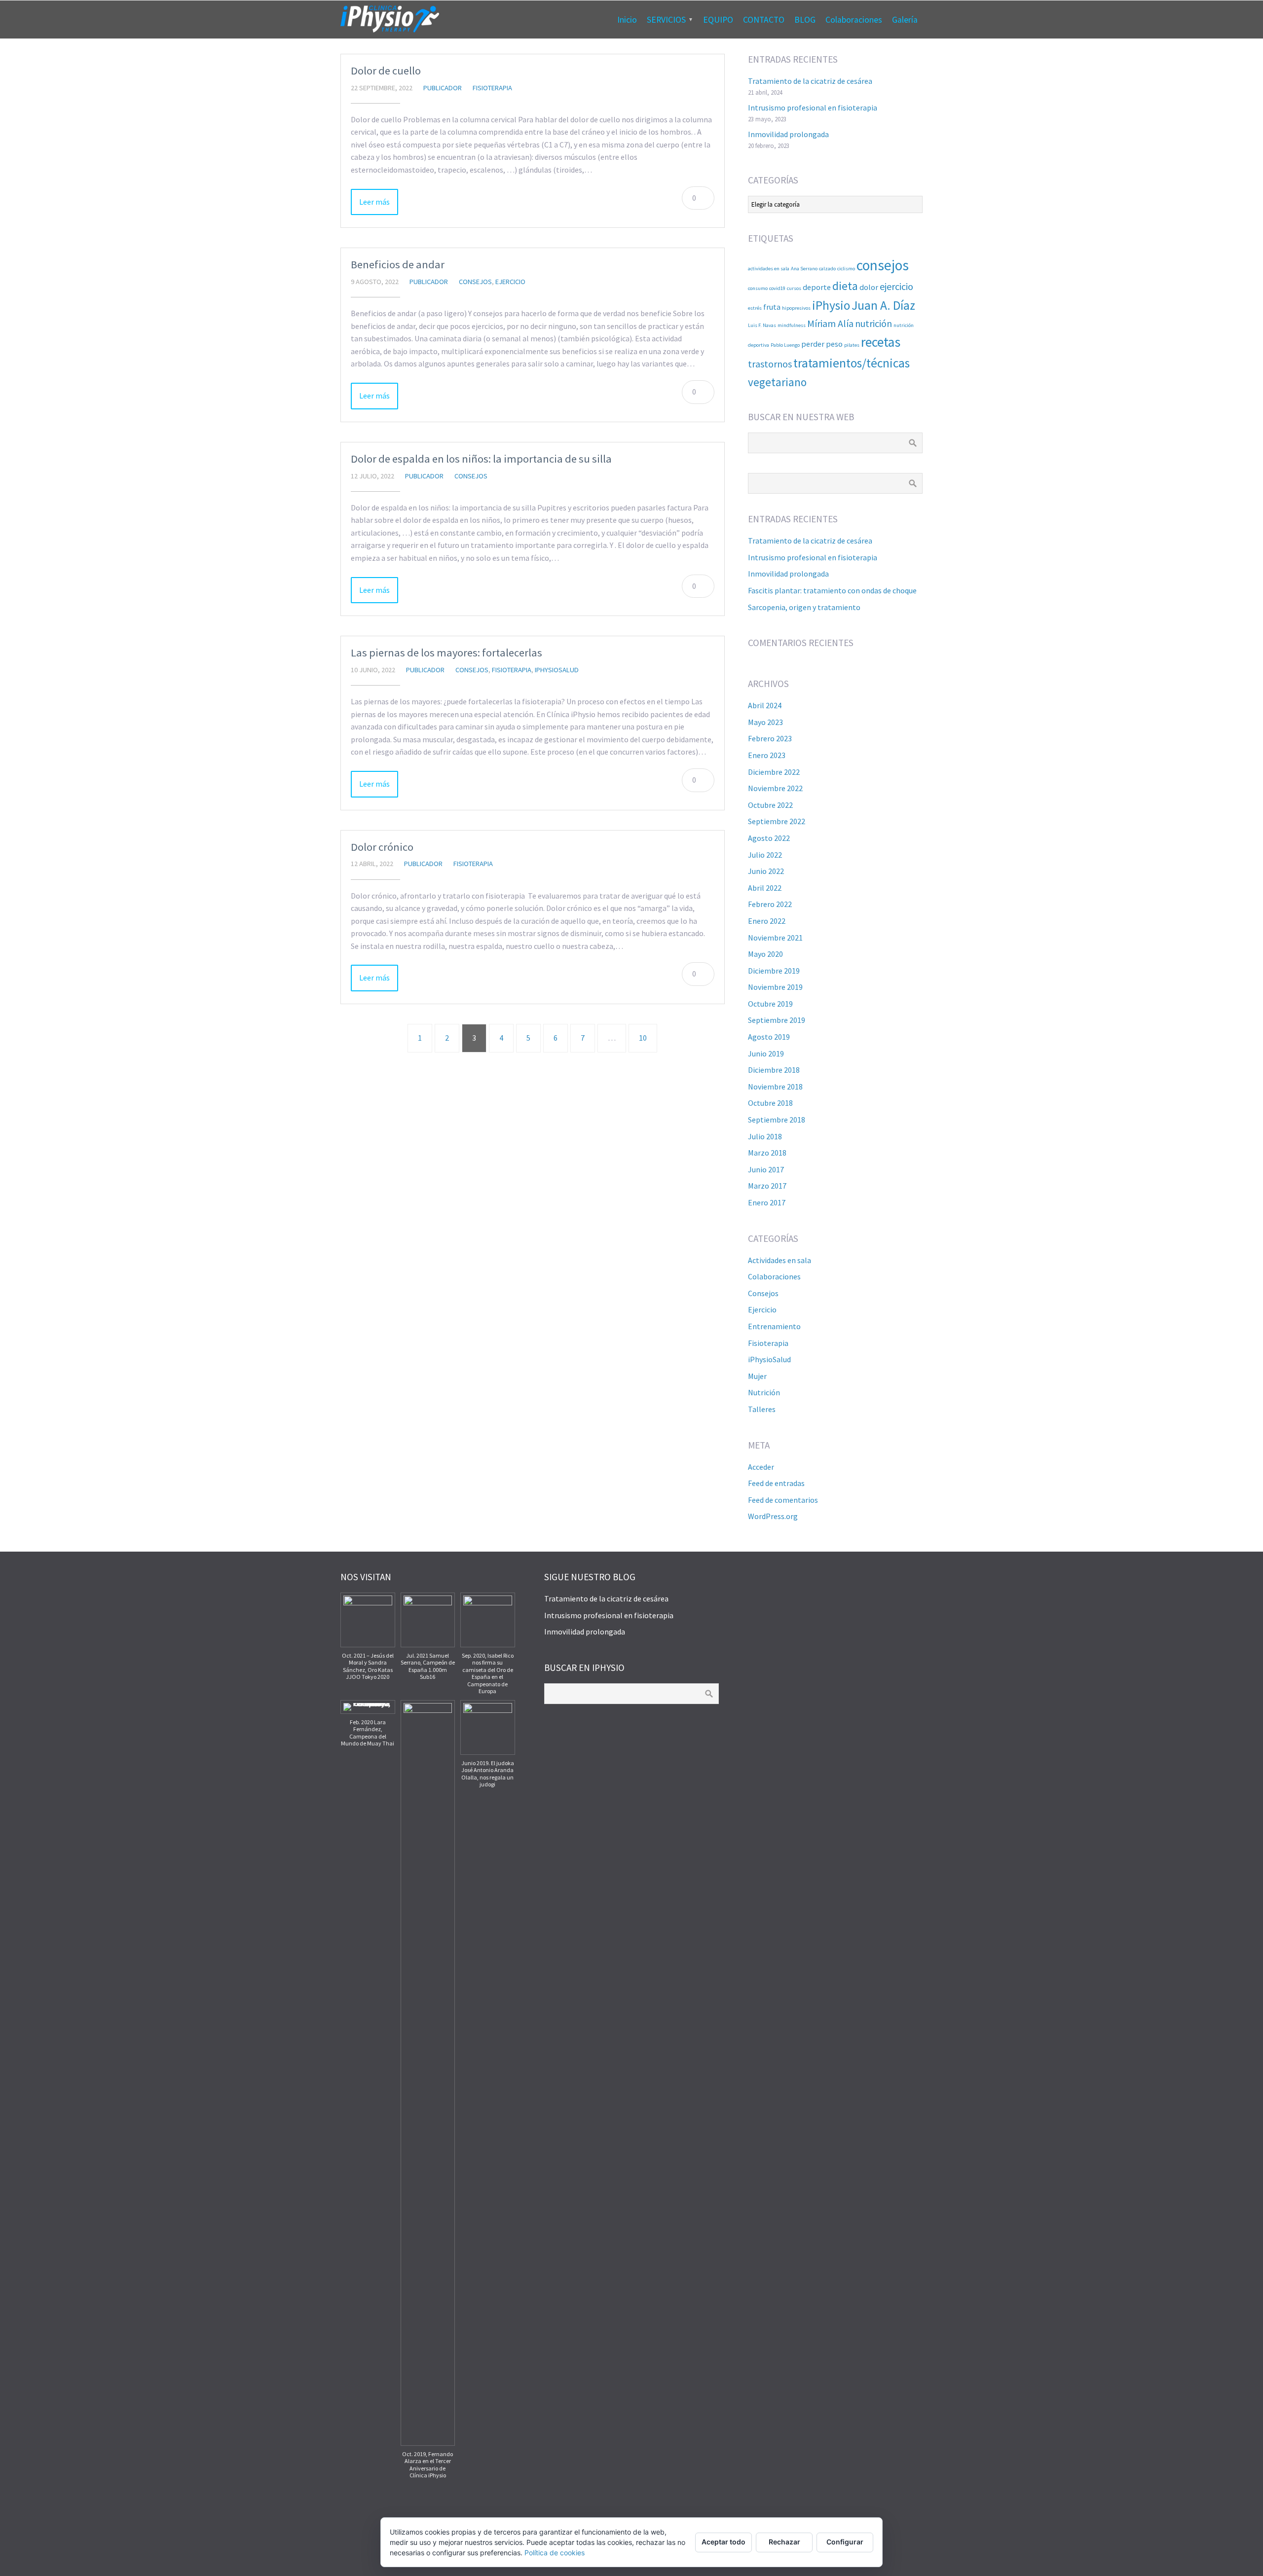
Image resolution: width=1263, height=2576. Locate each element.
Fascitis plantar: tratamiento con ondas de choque (832, 590)
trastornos (770, 364)
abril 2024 (765, 705)
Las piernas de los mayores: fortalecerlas (446, 653)
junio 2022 (766, 871)
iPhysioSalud (557, 670)
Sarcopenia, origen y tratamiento (804, 607)
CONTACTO (764, 20)
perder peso (822, 344)
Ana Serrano (804, 269)
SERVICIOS (666, 20)
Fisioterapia (492, 88)
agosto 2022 (769, 838)
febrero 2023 (770, 738)
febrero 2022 (770, 904)
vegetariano (777, 382)
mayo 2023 (765, 722)
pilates (852, 345)
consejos (883, 265)
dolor (869, 287)
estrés (755, 308)
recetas (881, 342)
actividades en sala (769, 269)
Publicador (443, 88)
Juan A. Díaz (883, 305)
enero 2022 (767, 921)
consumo (758, 288)
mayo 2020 (765, 954)
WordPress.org (773, 1516)
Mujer (757, 1376)
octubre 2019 (770, 1004)
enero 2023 (767, 755)
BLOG (805, 20)
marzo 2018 (767, 1153)
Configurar (845, 2542)
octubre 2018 (770, 1103)
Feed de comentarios (783, 1500)
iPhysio (831, 305)
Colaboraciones (854, 20)
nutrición (873, 323)
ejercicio (896, 286)
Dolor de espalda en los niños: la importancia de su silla (481, 459)
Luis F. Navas (762, 325)
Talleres (762, 1409)
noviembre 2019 (775, 987)
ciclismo (846, 269)
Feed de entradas (776, 1483)
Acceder (761, 1467)
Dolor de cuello (386, 71)
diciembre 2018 (774, 1070)
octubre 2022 (770, 805)
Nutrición (764, 1392)
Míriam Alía (830, 323)
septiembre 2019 (777, 1020)
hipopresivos (796, 308)
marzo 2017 (767, 1186)
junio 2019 (766, 1053)
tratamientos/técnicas (852, 363)
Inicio (627, 20)
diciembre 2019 (774, 971)
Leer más (374, 202)
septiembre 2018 (777, 1120)
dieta (845, 286)
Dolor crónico (382, 847)
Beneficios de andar (398, 264)
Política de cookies (555, 2553)
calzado (827, 269)
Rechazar (784, 2542)
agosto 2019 (769, 1037)
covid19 (777, 288)
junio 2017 (766, 1169)
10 (643, 1038)
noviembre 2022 (775, 788)
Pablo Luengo (785, 345)
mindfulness (792, 325)
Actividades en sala (780, 1260)
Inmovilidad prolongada (788, 134)
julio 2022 (765, 855)
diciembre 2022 (774, 772)
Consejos (475, 282)
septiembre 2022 (777, 821)
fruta (772, 307)
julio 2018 (765, 1136)
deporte (817, 287)
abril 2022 (765, 888)
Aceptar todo (724, 2542)
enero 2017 (767, 1202)
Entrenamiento (774, 1326)
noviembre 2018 (775, 1087)
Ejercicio (510, 282)
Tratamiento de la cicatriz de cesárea (810, 81)
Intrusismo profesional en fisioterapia (813, 108)
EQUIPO (718, 20)
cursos (794, 288)
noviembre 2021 (775, 938)
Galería (905, 20)
